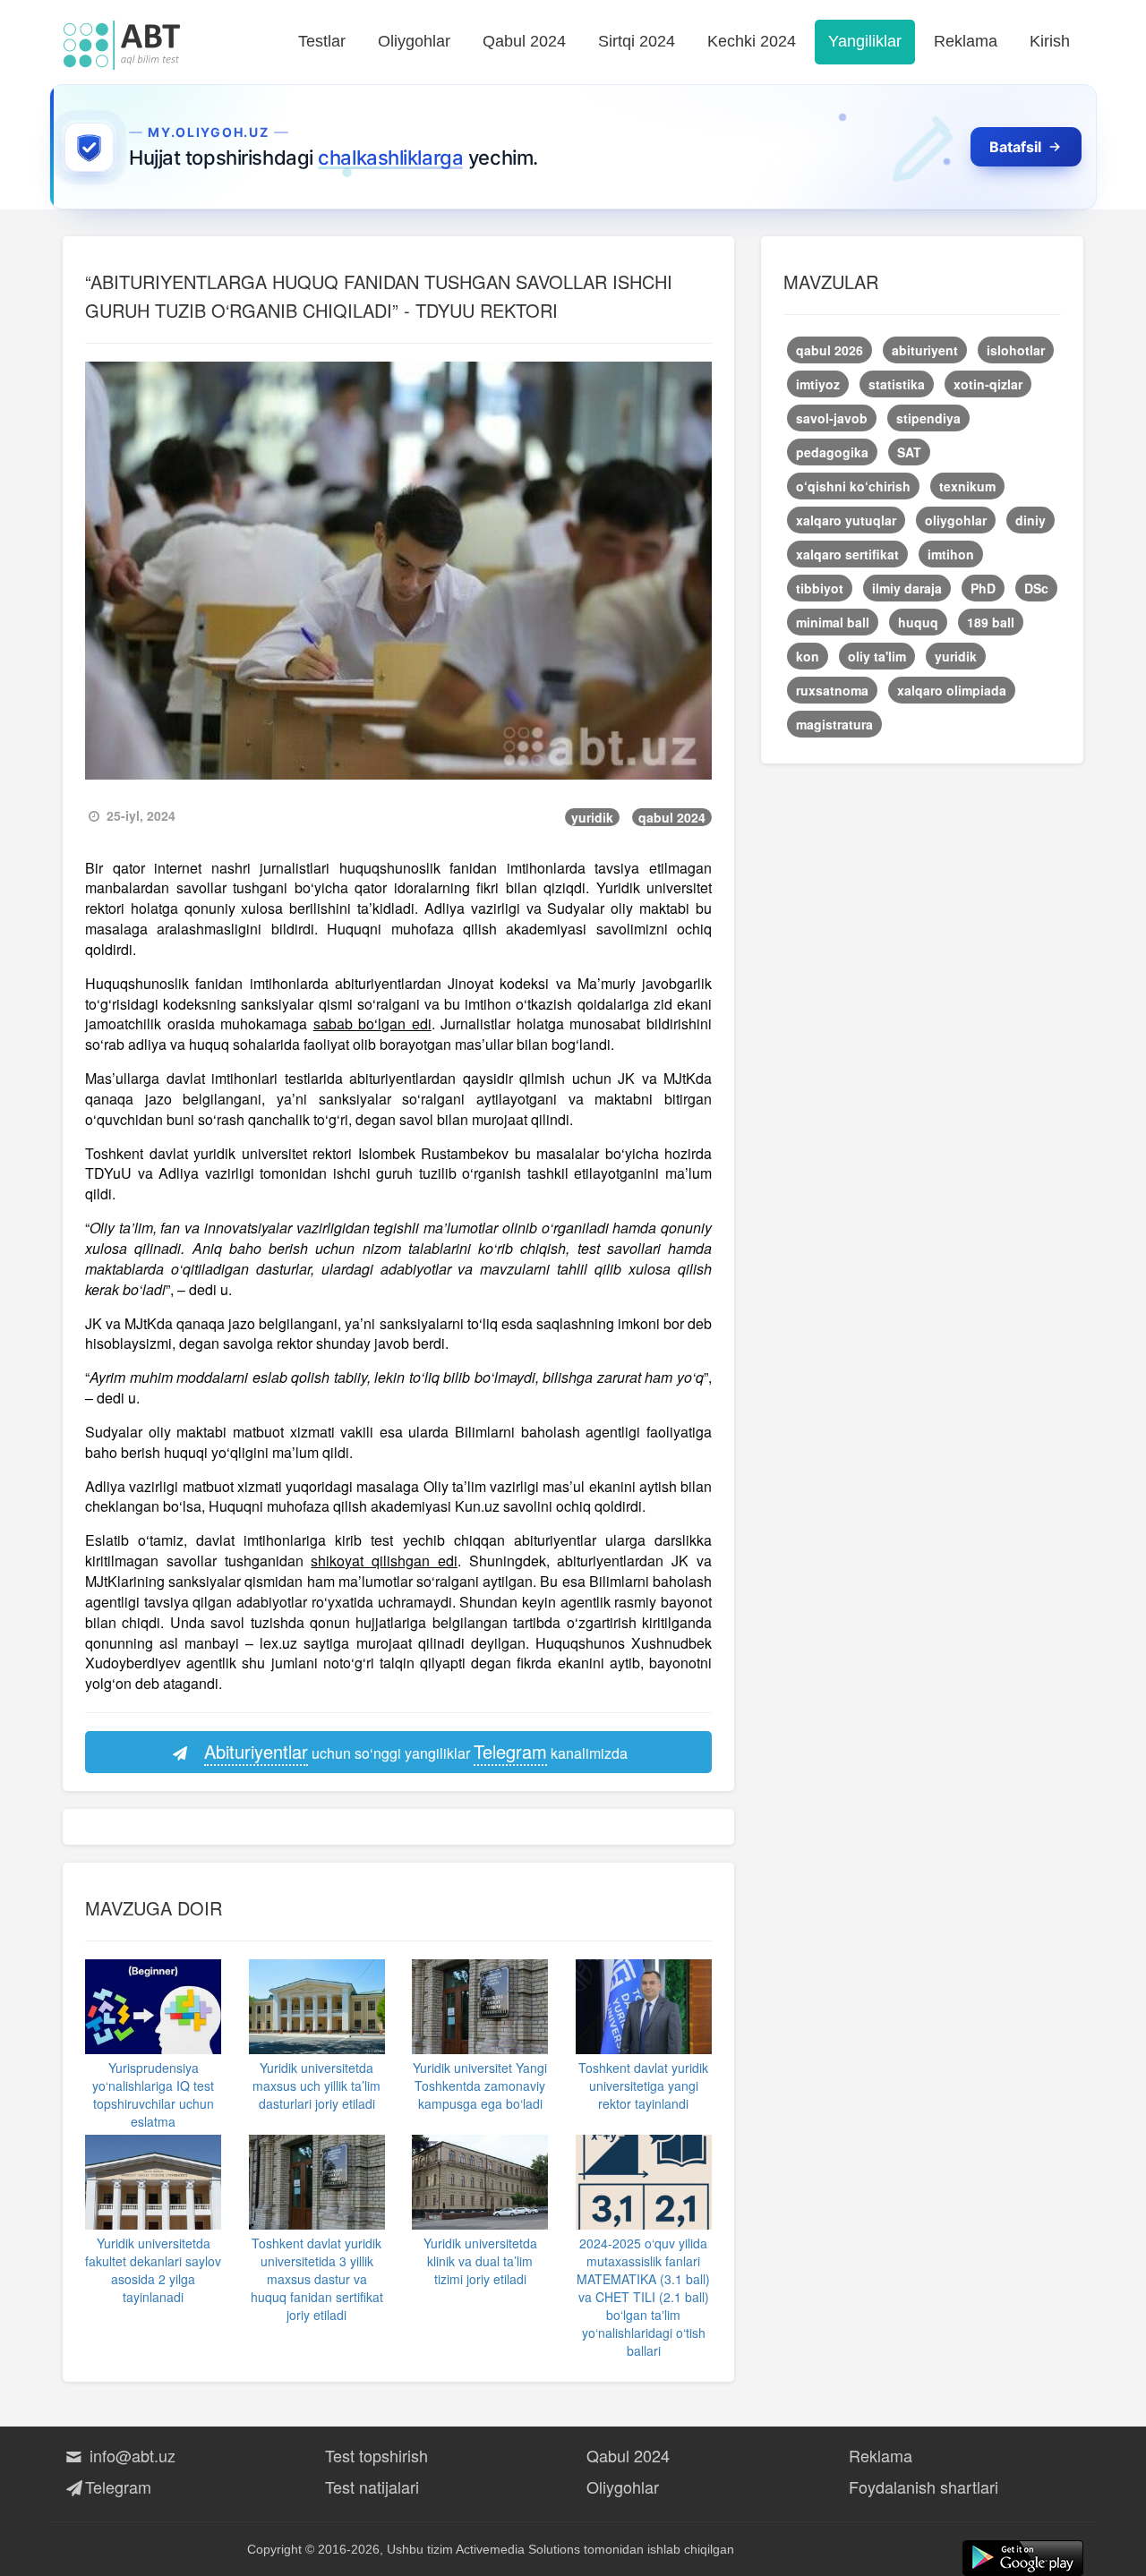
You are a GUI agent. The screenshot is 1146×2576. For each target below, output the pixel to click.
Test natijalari (372, 2486)
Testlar (322, 41)
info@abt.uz (130, 2455)
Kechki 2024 (752, 41)
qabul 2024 (672, 817)
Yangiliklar (865, 41)
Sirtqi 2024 (637, 41)
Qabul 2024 (524, 41)
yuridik (592, 817)
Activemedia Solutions (518, 2549)
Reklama (966, 41)
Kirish (1050, 41)
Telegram (118, 2486)
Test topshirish (376, 2455)
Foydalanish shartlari (924, 2486)
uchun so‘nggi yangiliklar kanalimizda (416, 1751)
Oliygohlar (414, 41)
